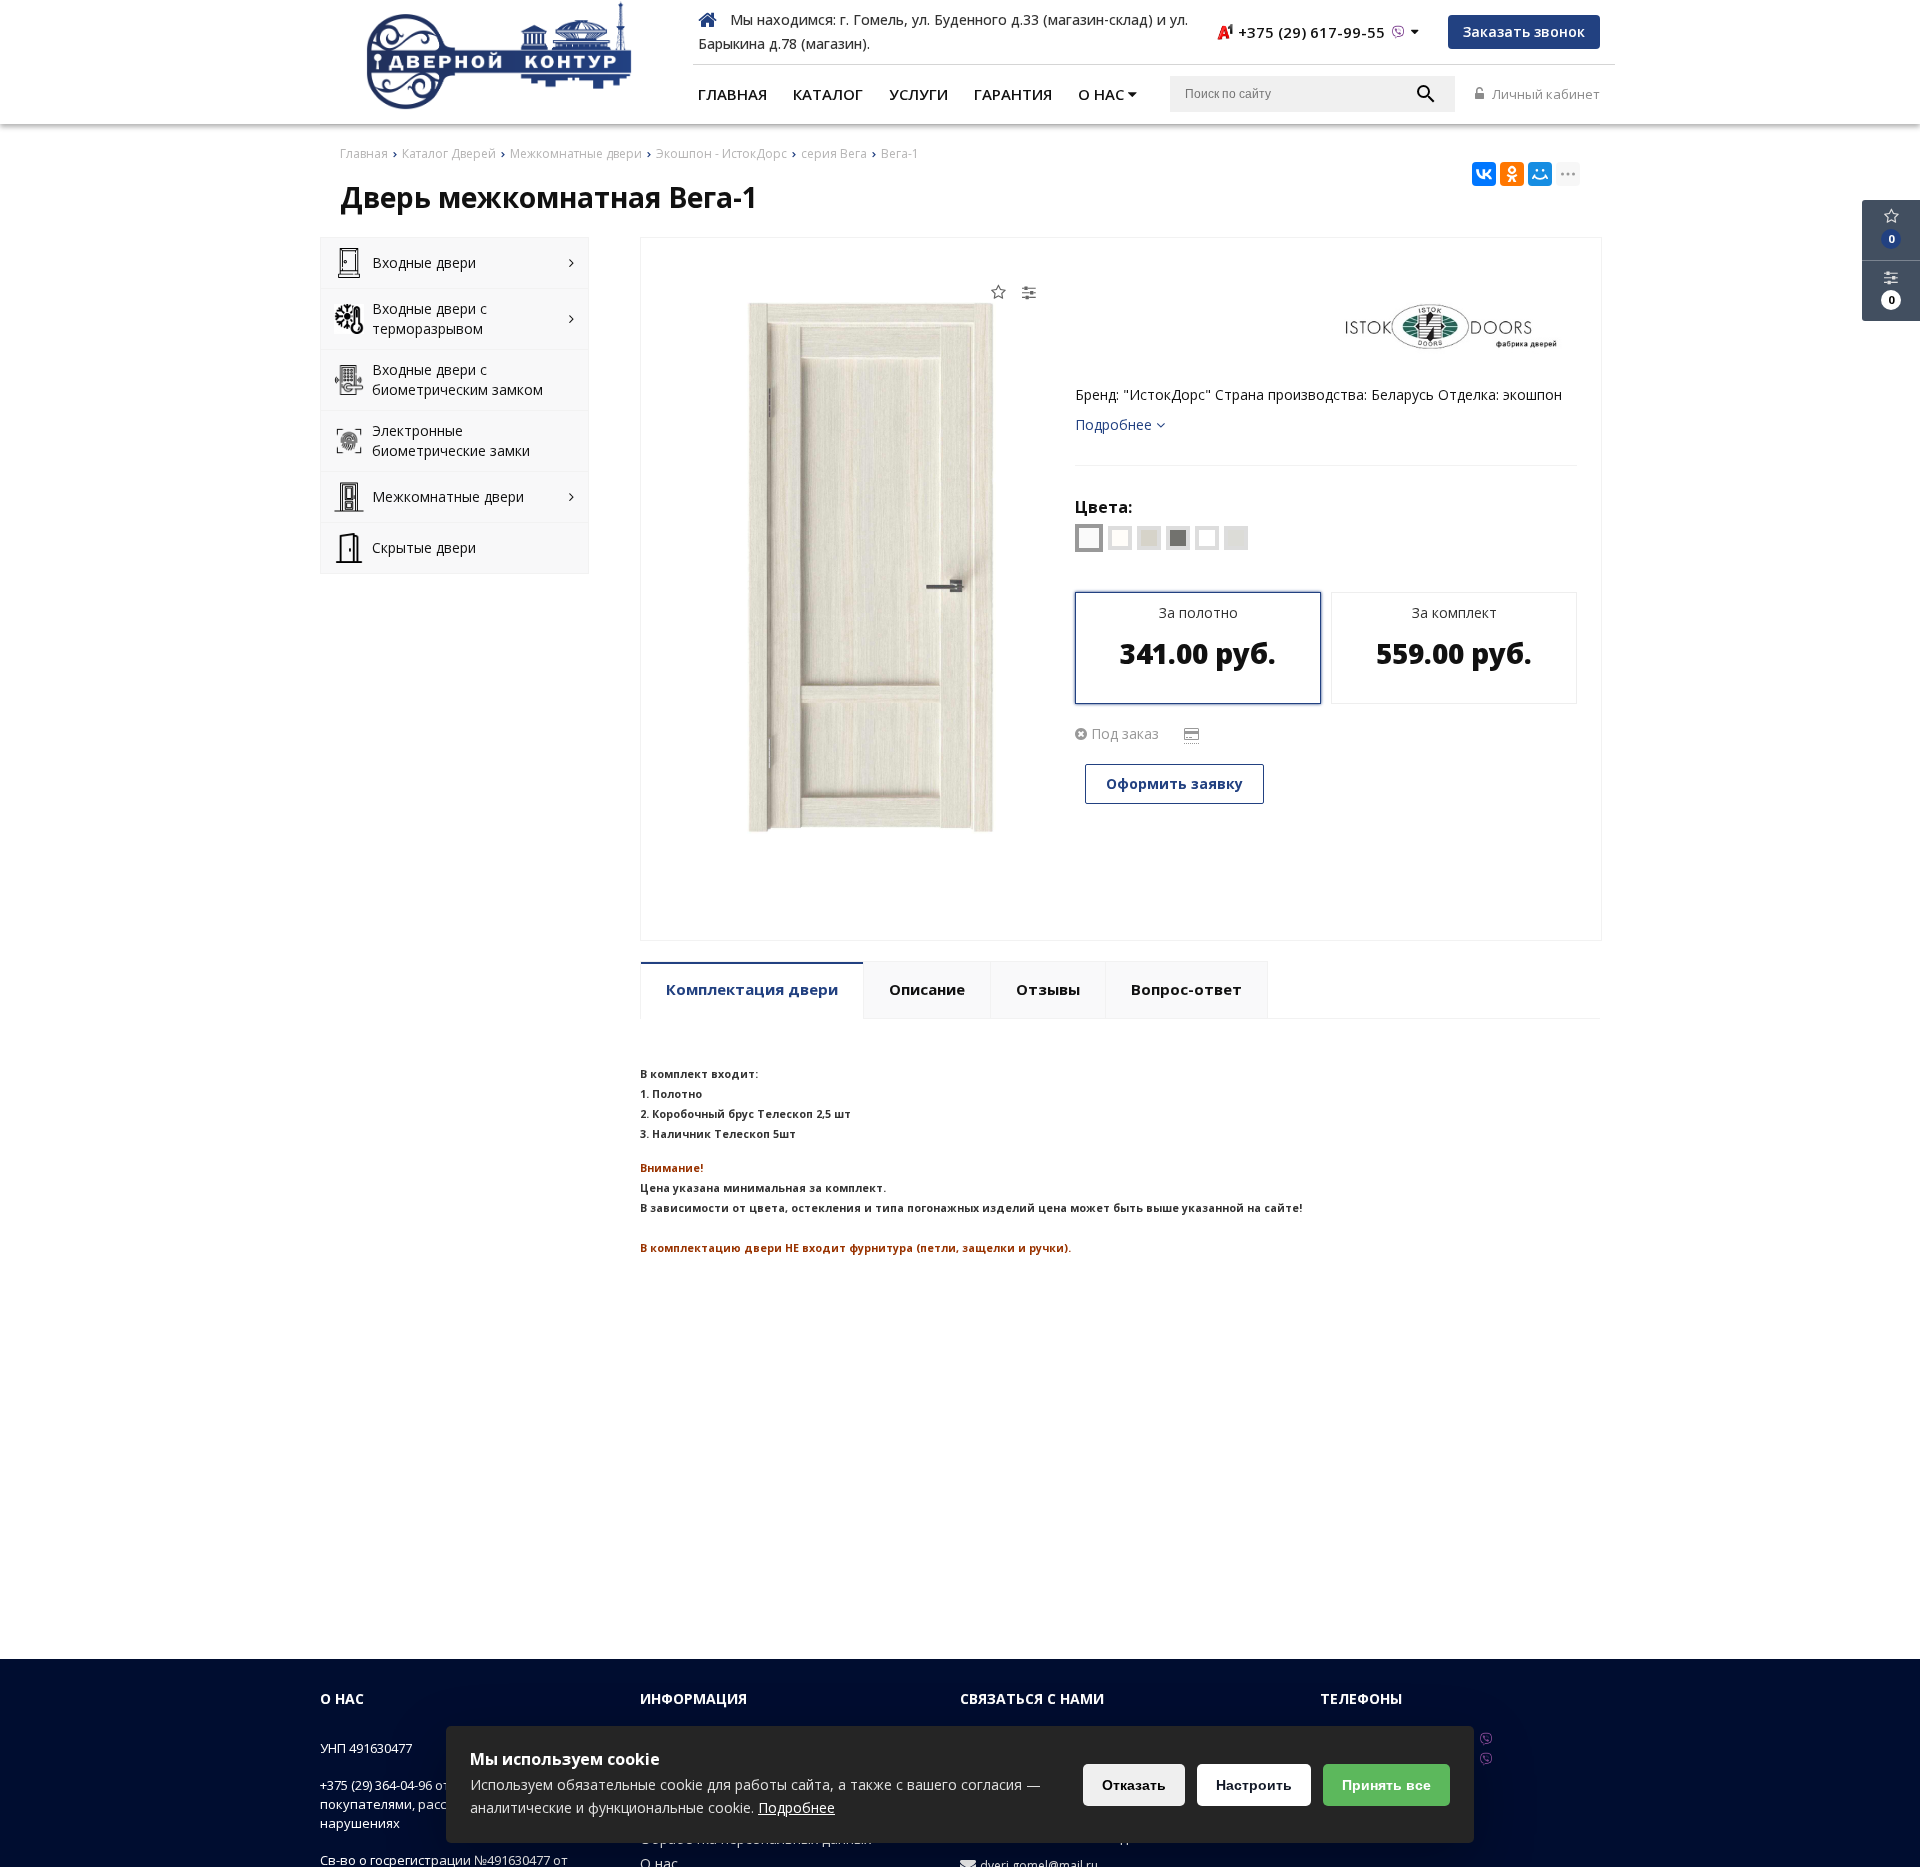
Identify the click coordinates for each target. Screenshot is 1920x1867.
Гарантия (1013, 94)
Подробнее (796, 1807)
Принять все (1386, 1785)
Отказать (1134, 1785)
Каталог (828, 94)
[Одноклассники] (1512, 174)
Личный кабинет (1544, 94)
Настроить (1254, 1785)
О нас (1103, 94)
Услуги (918, 94)
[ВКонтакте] (1484, 174)
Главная (732, 94)
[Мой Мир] (1540, 174)
